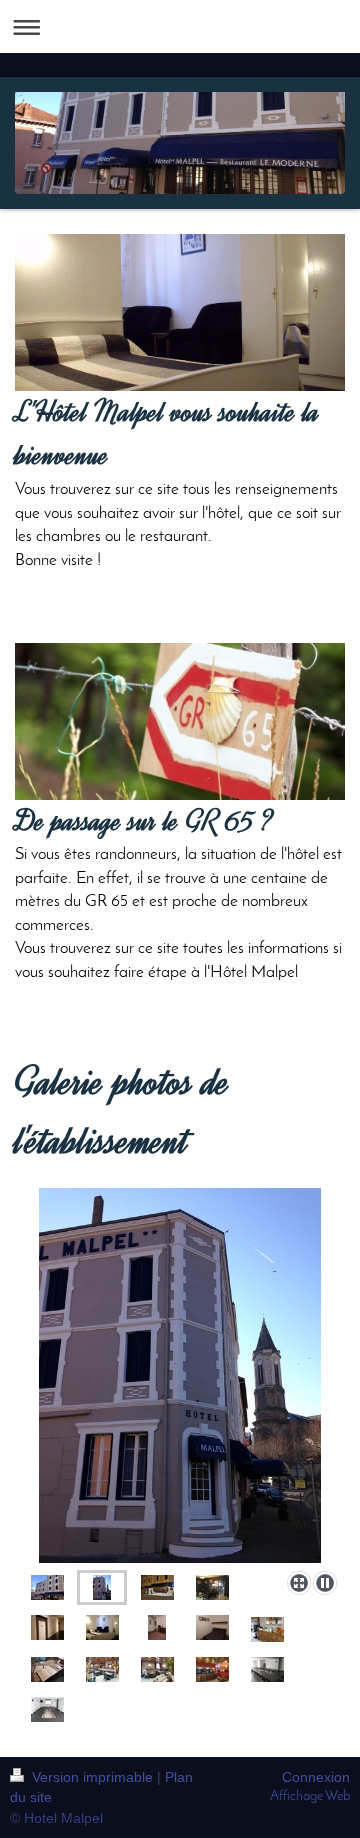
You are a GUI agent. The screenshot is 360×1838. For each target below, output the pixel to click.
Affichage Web (310, 1796)
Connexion (316, 1777)
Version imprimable (92, 1777)
